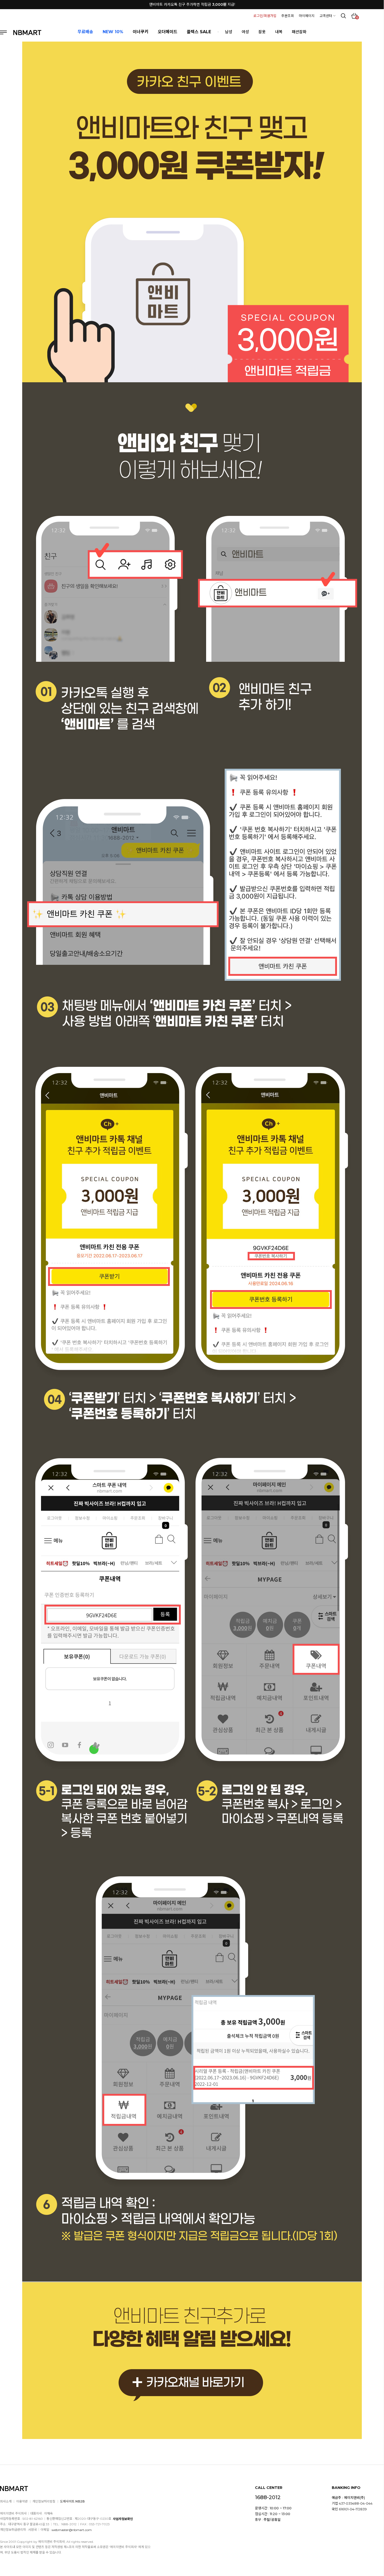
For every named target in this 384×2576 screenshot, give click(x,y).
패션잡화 (299, 32)
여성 (245, 32)
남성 (229, 32)
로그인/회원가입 (265, 16)
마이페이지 (307, 16)
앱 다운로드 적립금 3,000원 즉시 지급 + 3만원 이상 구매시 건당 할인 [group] (192, 7)
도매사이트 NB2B (72, 2501)
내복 (279, 32)
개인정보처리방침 (44, 2501)
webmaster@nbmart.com (72, 2530)
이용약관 (22, 2501)
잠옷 (262, 32)
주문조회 (288, 16)
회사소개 (6, 2501)
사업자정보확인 (123, 2519)
